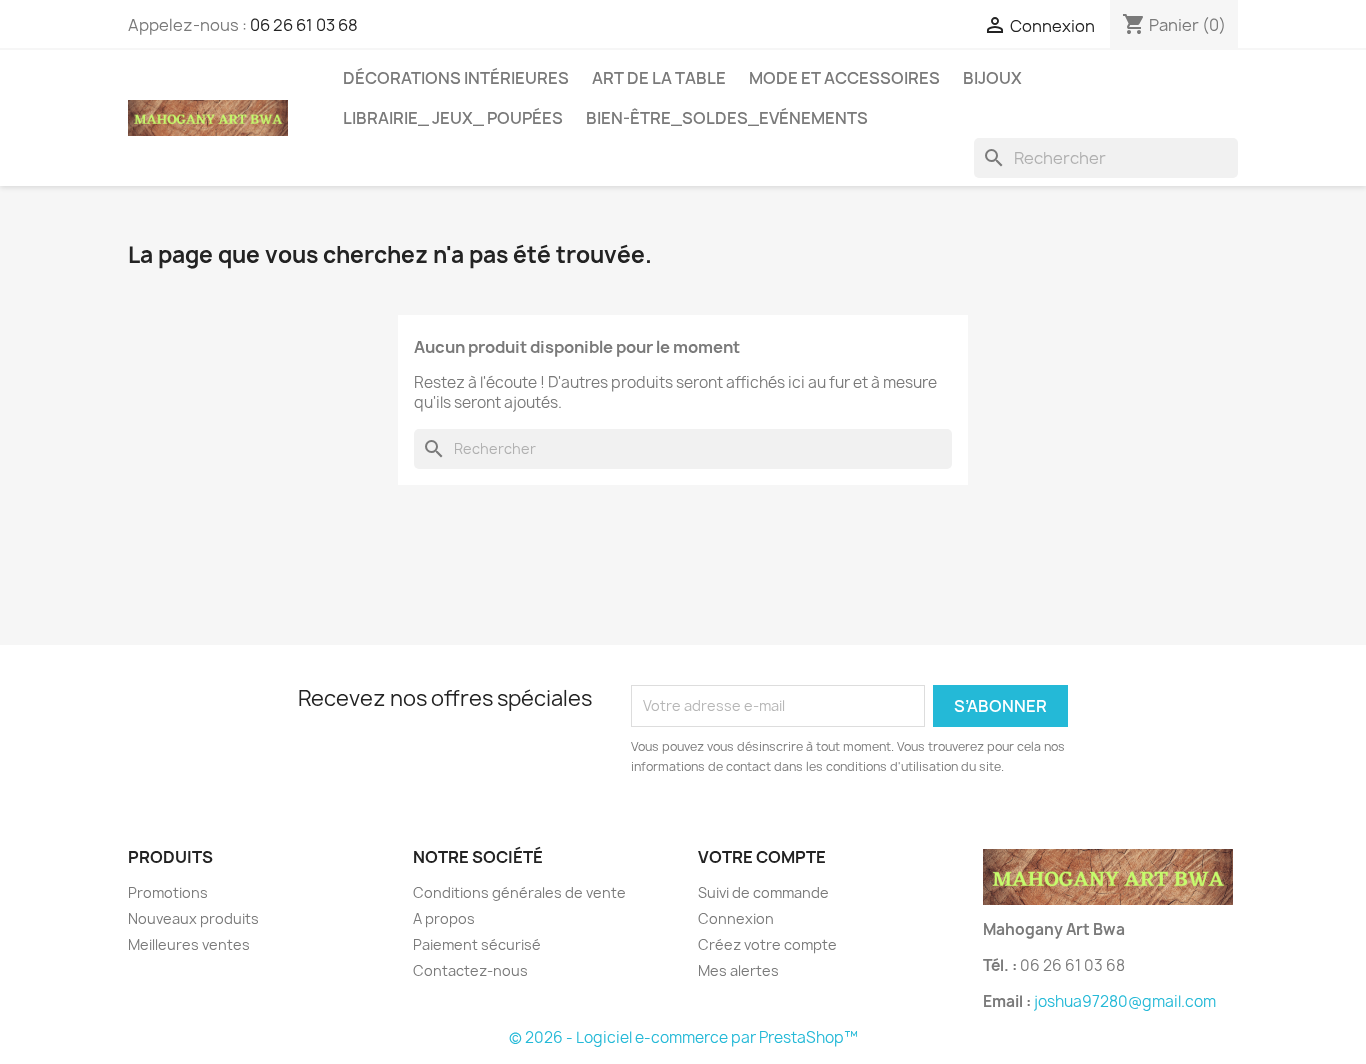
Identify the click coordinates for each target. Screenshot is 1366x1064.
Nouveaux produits (193, 918)
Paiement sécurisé (477, 944)
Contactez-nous (470, 970)
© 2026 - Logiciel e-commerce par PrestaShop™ (683, 1037)
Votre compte (762, 857)
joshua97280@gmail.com (1125, 1001)
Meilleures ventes (189, 944)
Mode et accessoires (844, 78)
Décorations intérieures (456, 78)
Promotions (168, 892)
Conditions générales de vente (519, 892)
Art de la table (659, 78)
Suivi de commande (763, 892)
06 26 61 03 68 (304, 25)
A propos (444, 918)
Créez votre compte (767, 944)
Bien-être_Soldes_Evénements (727, 118)
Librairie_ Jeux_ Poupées (453, 118)
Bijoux (992, 78)
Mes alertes (738, 970)
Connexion (736, 918)
